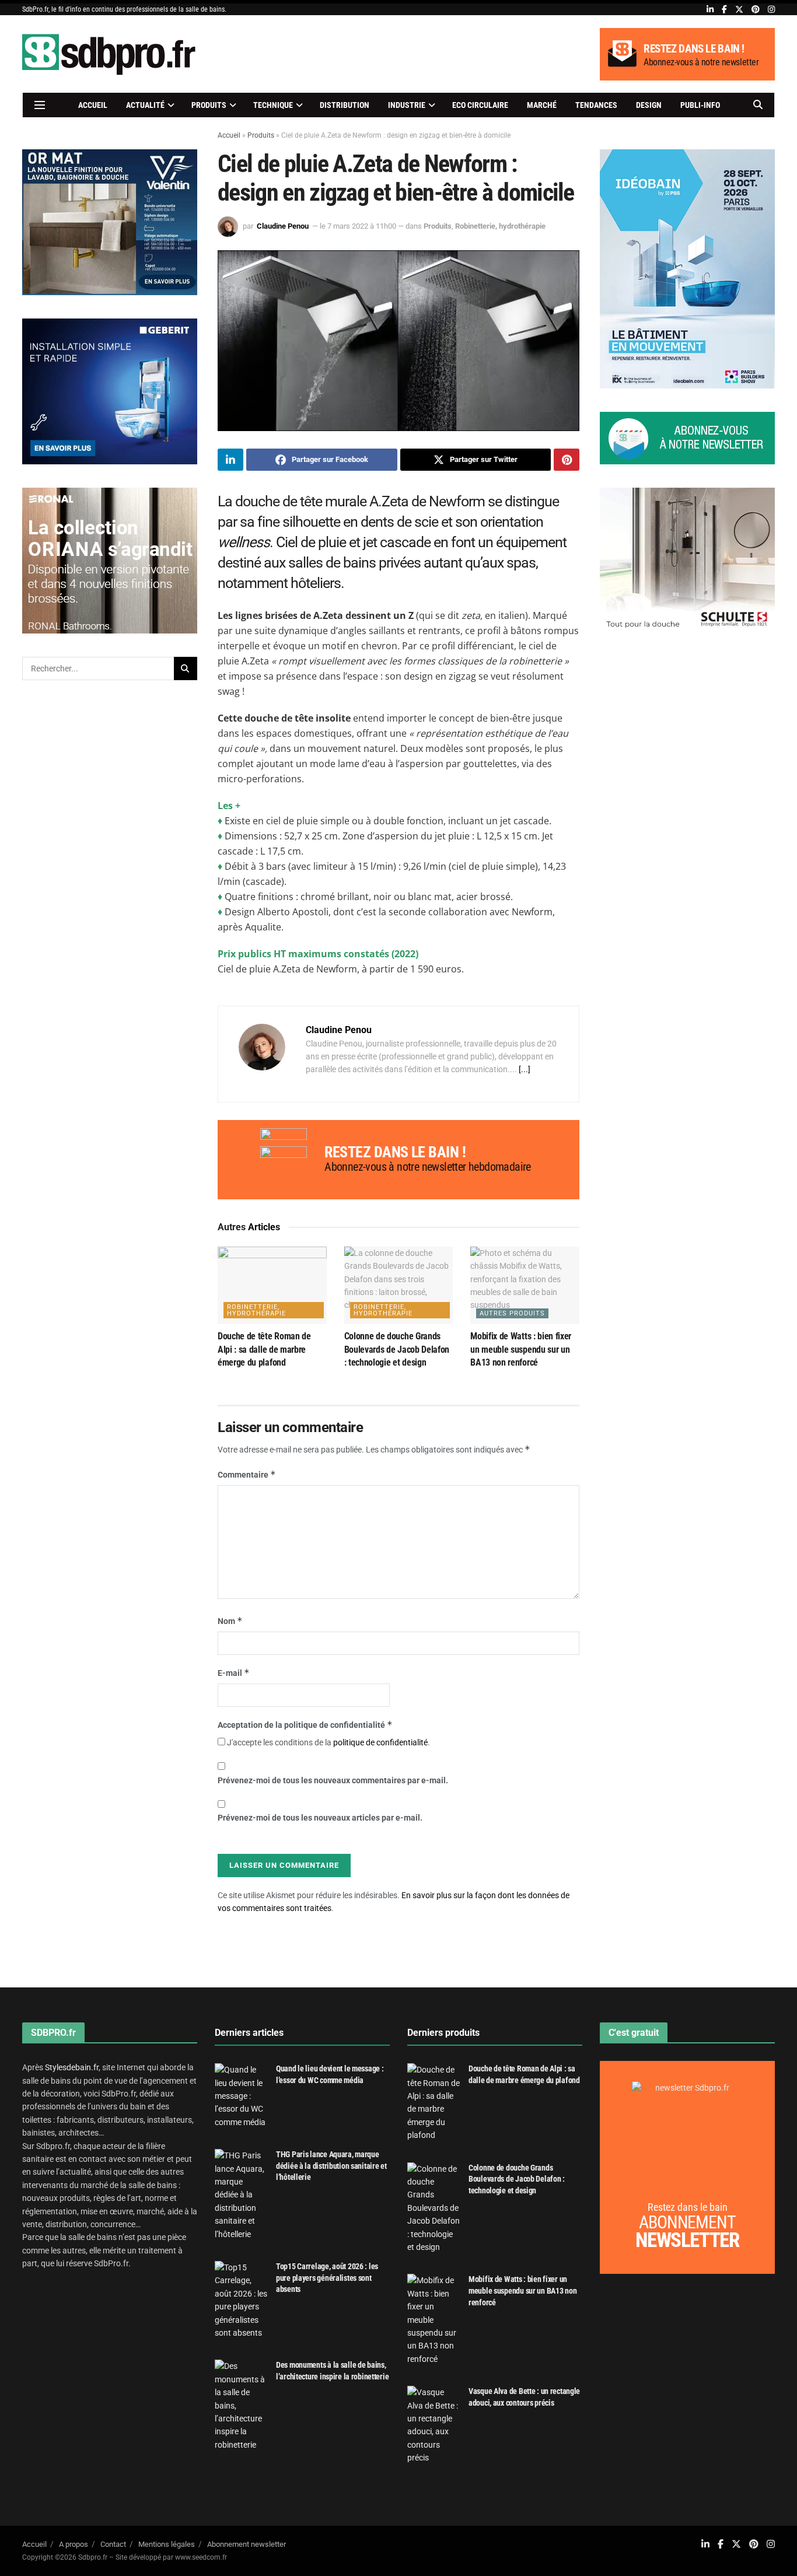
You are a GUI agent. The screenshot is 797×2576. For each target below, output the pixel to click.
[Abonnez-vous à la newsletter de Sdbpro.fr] (687, 438)
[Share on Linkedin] (230, 460)
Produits (209, 105)
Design (649, 105)
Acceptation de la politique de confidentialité (305, 1725)
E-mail (234, 1673)
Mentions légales (167, 2544)
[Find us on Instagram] (771, 10)
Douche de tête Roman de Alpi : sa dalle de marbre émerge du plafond (264, 1349)
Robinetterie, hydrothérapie (500, 226)
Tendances (596, 105)
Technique (273, 105)
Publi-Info (700, 105)
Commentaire (247, 1474)
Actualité (145, 105)
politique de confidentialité (380, 1742)
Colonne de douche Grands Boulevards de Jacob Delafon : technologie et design (397, 1349)
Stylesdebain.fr (72, 2067)
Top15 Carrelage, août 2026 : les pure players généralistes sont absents (327, 2278)
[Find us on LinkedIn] (710, 10)
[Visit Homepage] (110, 54)
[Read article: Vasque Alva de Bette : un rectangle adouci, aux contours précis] (434, 2425)
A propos (74, 2544)
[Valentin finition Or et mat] (110, 221)
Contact (113, 2544)
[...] (525, 1069)
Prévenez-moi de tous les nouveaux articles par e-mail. (320, 1818)
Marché (542, 105)
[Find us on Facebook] (724, 10)
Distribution (345, 105)
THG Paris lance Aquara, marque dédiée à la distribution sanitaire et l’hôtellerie (331, 2166)
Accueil (93, 105)
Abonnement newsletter (247, 2544)
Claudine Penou (283, 226)
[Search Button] (758, 105)
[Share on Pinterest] (567, 460)
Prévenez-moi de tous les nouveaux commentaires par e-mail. (333, 1780)
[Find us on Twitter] (739, 10)
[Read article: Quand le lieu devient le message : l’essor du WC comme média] (241, 2096)
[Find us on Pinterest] (756, 10)
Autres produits (512, 1313)
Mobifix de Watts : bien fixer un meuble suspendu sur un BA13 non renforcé (521, 1349)
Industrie (407, 105)
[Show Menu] (40, 105)
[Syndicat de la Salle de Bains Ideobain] (687, 268)
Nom (230, 1621)
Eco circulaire (480, 105)
